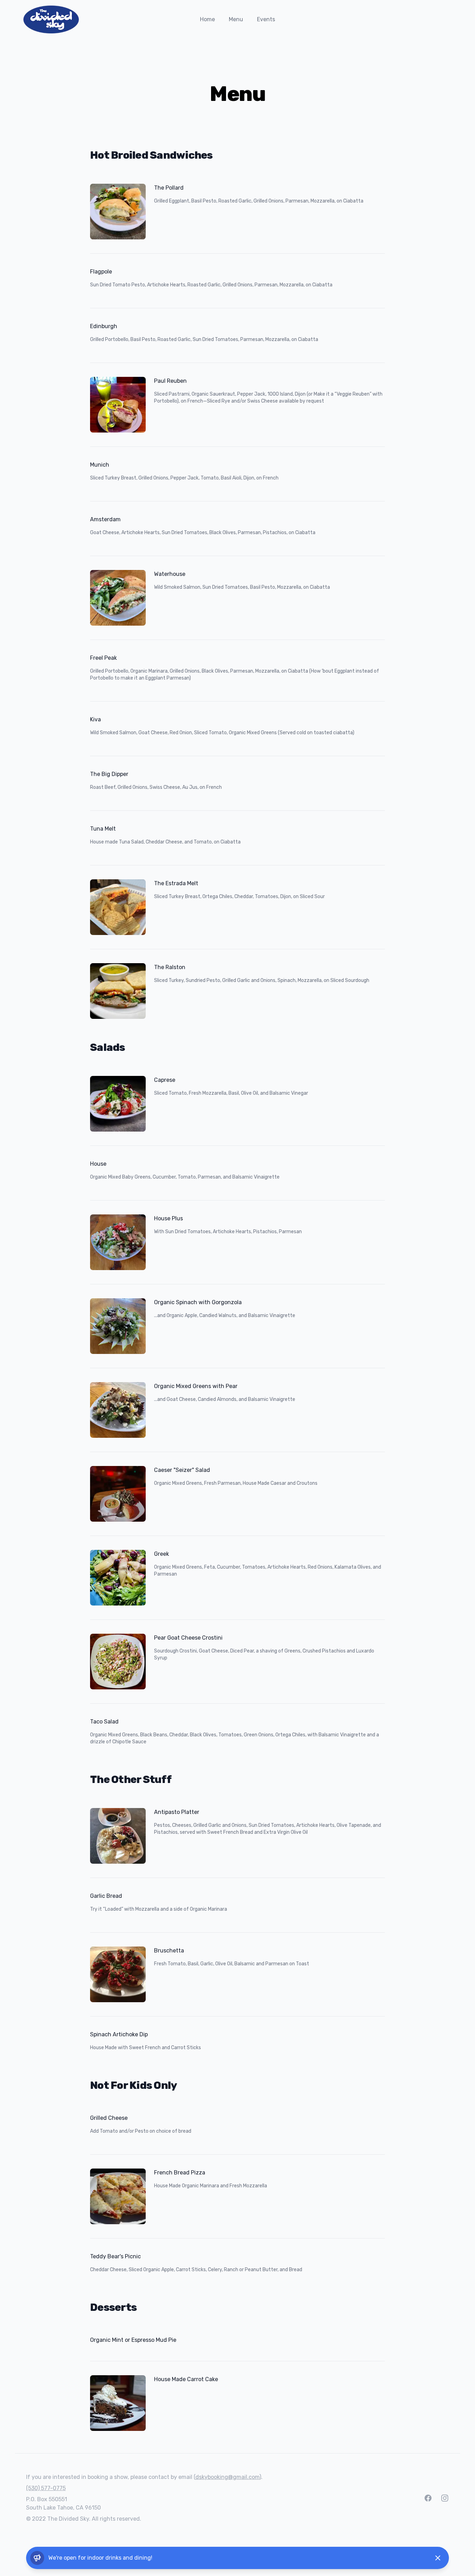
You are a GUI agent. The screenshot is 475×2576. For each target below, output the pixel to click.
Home (207, 19)
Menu (236, 19)
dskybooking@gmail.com (227, 2477)
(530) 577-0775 (46, 2488)
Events (266, 19)
